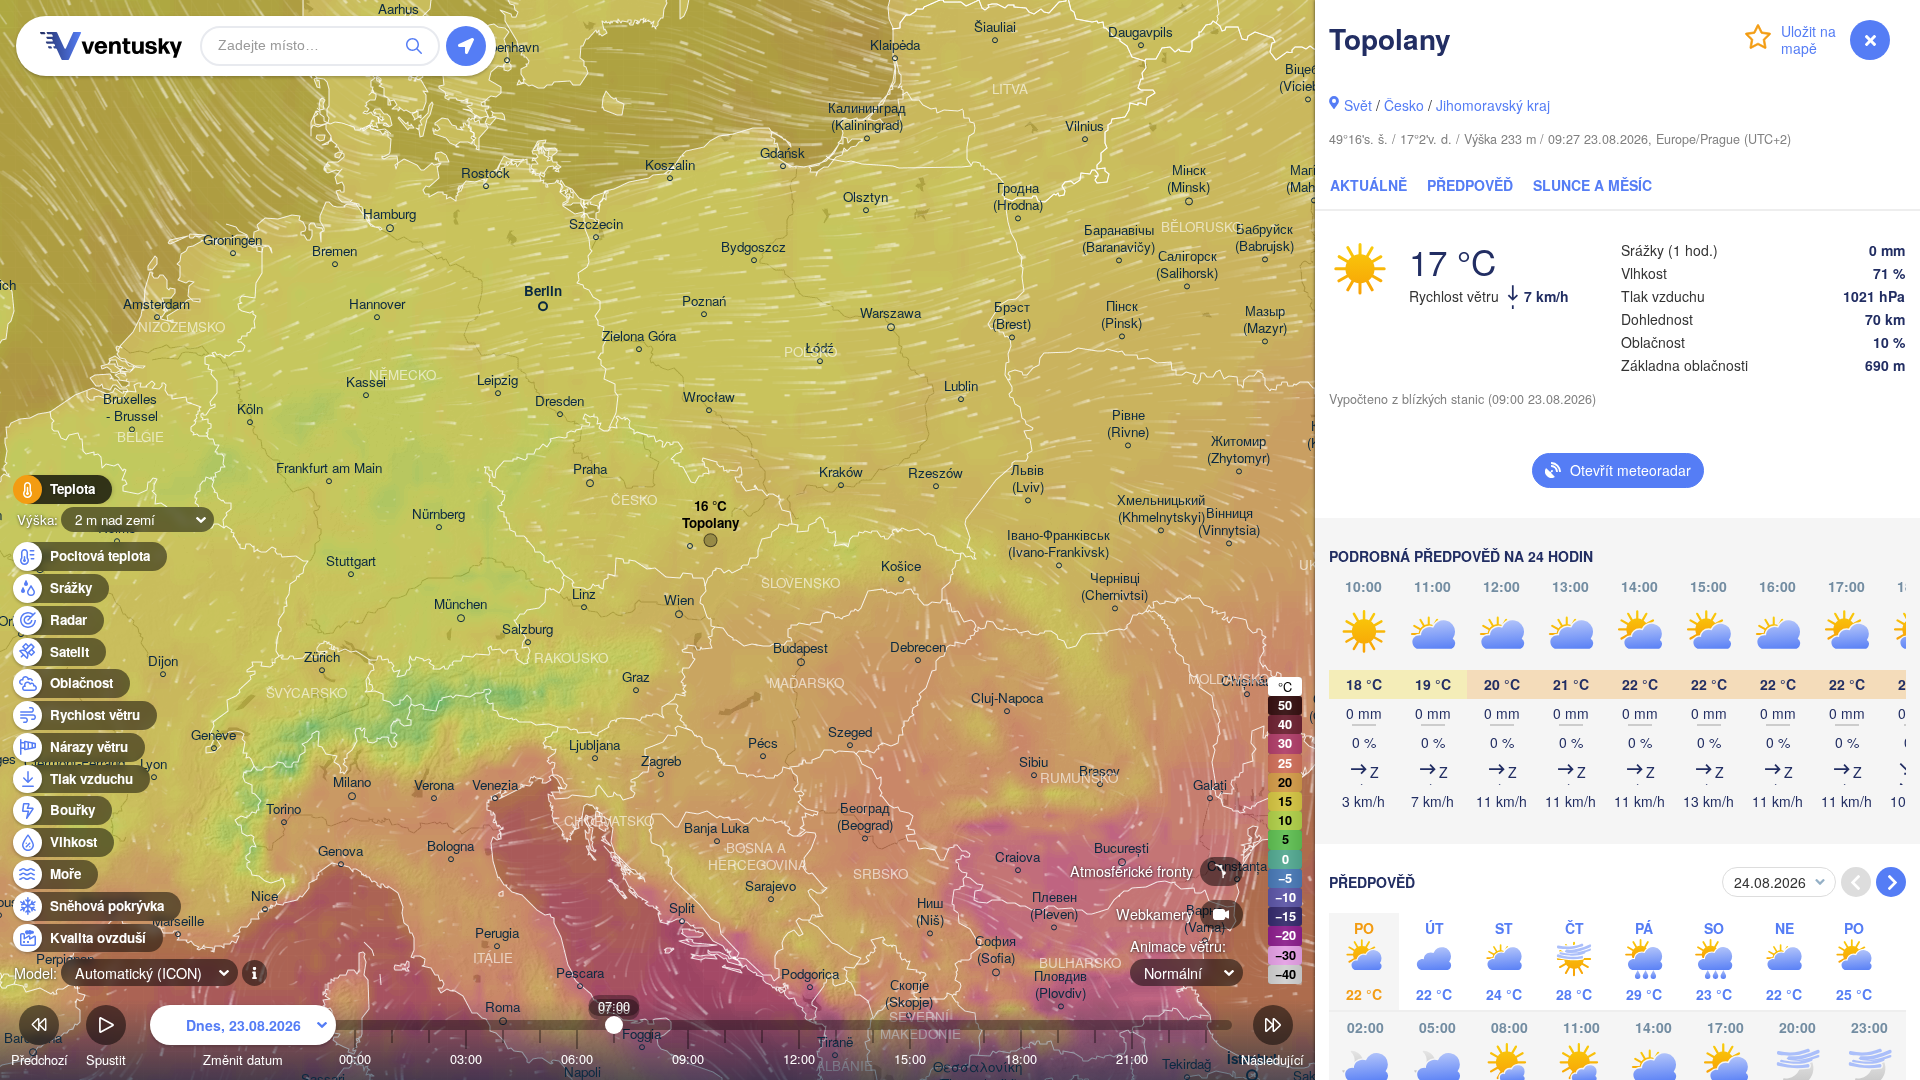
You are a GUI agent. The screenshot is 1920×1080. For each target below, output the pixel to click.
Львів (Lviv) (1027, 479)
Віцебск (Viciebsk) (1308, 78)
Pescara (580, 973)
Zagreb (661, 761)
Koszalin (670, 165)
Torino (283, 809)
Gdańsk (782, 153)
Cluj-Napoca (1007, 698)
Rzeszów (935, 473)
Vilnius (1084, 126)
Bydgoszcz (753, 247)
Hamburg (389, 214)
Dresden (559, 401)
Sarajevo (770, 886)
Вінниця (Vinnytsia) (1229, 522)
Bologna (450, 846)
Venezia (495, 785)
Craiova (1017, 857)
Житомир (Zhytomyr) (1238, 450)
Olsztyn (865, 197)
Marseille (178, 921)
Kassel (366, 382)
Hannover (377, 304)
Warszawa (890, 313)
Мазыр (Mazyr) (1265, 320)
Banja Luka (716, 828)
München (460, 604)
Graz (636, 677)
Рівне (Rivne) (1128, 424)
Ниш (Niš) (930, 912)
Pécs (763, 743)
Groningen (232, 240)
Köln (250, 409)
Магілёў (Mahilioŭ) (1314, 179)
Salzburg (527, 629)
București (1121, 848)
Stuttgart (351, 561)
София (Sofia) (995, 950)
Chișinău (1246, 681)
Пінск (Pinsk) (1121, 315)
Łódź (819, 348)
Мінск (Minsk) (1188, 179)
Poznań (704, 301)
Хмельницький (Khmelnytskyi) (1161, 509)
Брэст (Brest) (1011, 316)
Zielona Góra (639, 336)
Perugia (497, 933)
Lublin (961, 386)
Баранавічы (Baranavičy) (1118, 239)
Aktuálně (1368, 185)
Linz (584, 594)
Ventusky (108, 46)
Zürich (322, 657)
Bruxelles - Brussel (132, 408)
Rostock (485, 173)
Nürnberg (438, 514)
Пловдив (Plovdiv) (1060, 985)
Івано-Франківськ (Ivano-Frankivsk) (1058, 544)
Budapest (800, 648)
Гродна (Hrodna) (1018, 197)
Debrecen (918, 647)
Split (682, 908)
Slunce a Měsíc (1592, 185)
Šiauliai (995, 27)
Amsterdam (156, 304)
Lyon (153, 764)
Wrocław (709, 397)
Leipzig (497, 380)
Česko (1404, 105)
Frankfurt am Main (329, 468)
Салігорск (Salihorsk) (1187, 265)
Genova (340, 851)
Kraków (841, 472)
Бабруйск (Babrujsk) (1264, 238)
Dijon (163, 661)
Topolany (710, 523)
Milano (352, 782)
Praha (590, 469)
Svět (1358, 105)
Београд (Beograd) (865, 817)
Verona (434, 785)
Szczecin (596, 224)
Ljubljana (594, 745)
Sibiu (1033, 762)
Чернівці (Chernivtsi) (1114, 587)
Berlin (543, 291)
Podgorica (810, 974)
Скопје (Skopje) (909, 994)
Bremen (334, 251)
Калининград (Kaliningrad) (867, 117)
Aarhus (398, 9)
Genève (213, 735)
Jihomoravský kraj (1493, 105)
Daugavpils (1140, 32)
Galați (1210, 785)
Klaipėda (895, 45)
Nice (264, 896)
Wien (679, 600)
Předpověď (1470, 185)
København (506, 47)
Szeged (850, 732)
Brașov (1099, 771)
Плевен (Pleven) (1054, 906)
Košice (901, 566)
